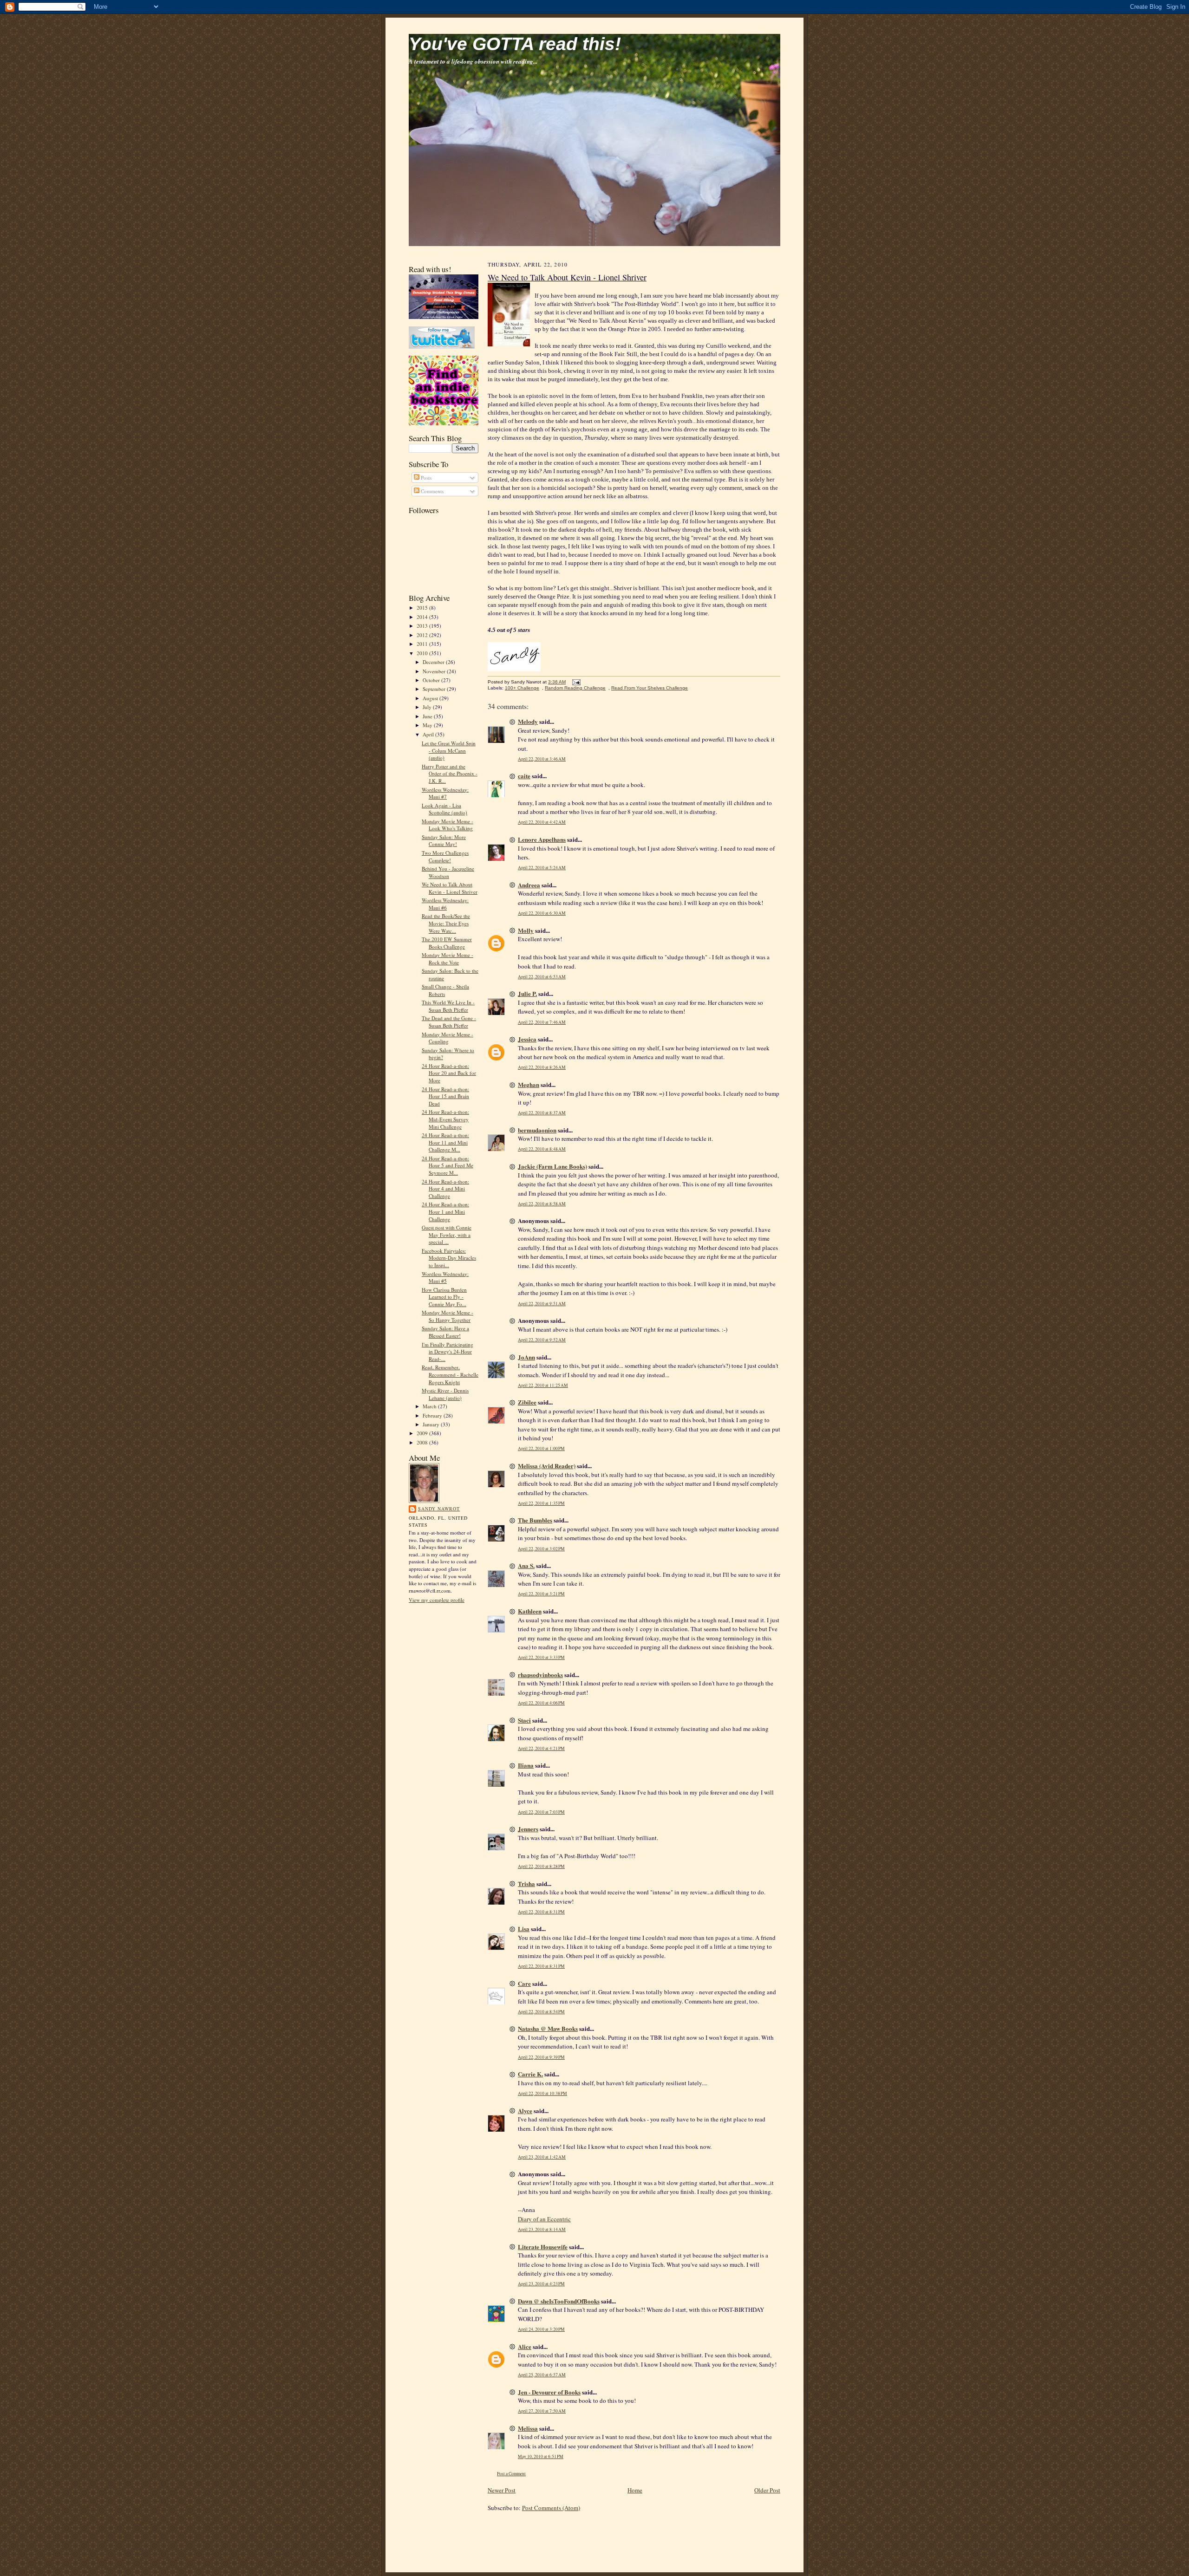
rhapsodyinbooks (540, 1675)
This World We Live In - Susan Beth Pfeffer (448, 1006)
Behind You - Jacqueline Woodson (448, 872)
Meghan (529, 1084)
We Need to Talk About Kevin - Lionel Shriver (450, 888)
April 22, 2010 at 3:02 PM (541, 1549)
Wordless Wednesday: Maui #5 (445, 1278)
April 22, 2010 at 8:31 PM (541, 1912)
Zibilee (527, 1402)
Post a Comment (511, 2474)
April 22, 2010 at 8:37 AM (542, 1113)
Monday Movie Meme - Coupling (448, 1038)
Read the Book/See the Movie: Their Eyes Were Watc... (446, 923)
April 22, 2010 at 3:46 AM (542, 759)
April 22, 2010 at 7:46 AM (542, 1022)
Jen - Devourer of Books (549, 2392)
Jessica (527, 1039)
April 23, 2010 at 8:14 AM (542, 2229)
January (432, 1424)
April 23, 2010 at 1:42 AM (542, 2157)
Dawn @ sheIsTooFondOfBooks (559, 2301)
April (429, 734)
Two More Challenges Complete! (445, 856)
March (430, 1406)
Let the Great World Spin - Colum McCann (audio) (449, 750)
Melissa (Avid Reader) (547, 1466)
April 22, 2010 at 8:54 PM (541, 2012)
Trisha (526, 1883)
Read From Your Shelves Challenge (650, 688)
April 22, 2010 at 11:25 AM (543, 1385)
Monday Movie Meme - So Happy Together (448, 1316)
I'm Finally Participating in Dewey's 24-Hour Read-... (448, 1352)
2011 (423, 644)
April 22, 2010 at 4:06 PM (541, 1703)
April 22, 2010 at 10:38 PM (542, 2093)
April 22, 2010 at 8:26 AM (542, 1067)
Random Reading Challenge (575, 688)
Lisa (524, 1929)
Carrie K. (530, 2074)
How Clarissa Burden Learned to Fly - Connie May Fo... (444, 1297)
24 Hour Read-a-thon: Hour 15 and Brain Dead (445, 1096)
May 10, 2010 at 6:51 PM (541, 2456)
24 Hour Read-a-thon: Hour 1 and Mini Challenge (445, 1211)
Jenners (528, 1829)
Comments (431, 491)
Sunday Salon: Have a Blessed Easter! (445, 1332)
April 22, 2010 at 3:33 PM (541, 1657)
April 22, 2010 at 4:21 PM (541, 1748)
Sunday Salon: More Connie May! (444, 841)
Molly (526, 930)
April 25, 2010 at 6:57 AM (542, 2375)
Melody (528, 721)
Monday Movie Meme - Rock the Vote (448, 959)
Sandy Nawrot (439, 1509)
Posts (425, 478)
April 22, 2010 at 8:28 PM (541, 1866)
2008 (423, 1442)
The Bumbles (535, 1520)
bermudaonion (537, 1130)
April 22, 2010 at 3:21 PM (541, 1594)
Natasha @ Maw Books (548, 2028)
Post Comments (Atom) (551, 2508)
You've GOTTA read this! (515, 44)
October (432, 680)
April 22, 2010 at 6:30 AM (542, 913)
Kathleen (530, 1611)
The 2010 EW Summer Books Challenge (447, 943)
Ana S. (526, 1565)
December (434, 662)
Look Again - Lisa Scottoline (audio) (444, 809)
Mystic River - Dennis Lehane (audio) (445, 1394)
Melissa (528, 2428)
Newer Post (502, 2490)
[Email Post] (575, 682)
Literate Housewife (543, 2247)
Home (635, 2490)
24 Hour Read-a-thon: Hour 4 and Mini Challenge (445, 1189)
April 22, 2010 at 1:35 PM (541, 1503)
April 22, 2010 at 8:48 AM (542, 1149)
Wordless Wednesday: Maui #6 (445, 904)
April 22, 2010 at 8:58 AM (542, 1204)
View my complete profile (437, 1600)
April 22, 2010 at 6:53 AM (542, 977)
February (433, 1415)
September (435, 689)
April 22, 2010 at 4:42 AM (542, 822)
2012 (423, 635)
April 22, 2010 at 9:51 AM (542, 1304)
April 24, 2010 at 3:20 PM (541, 2329)
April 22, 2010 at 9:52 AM (542, 1340)
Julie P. (527, 993)
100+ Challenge (522, 688)
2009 (423, 1433)
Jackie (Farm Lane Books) (552, 1166)
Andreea (529, 885)
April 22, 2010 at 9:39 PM (541, 2057)
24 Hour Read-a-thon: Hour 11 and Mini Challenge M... (445, 1142)
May (428, 725)
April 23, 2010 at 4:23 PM (541, 2284)
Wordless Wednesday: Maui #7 (445, 793)
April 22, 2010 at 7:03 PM (541, 1812)
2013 (423, 626)
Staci (524, 1720)
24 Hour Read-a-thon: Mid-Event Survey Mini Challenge (445, 1119)
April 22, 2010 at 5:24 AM (542, 868)
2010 (423, 653)
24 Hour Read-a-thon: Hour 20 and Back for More (449, 1073)
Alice (525, 2346)
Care (524, 1983)
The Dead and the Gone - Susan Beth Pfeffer (449, 1022)
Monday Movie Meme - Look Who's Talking (448, 825)
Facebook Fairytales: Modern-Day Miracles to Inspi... (449, 1258)
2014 (423, 617)
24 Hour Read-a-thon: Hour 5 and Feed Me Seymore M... (448, 1165)
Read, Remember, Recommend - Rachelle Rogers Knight (450, 1374)
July (428, 707)
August (431, 698)
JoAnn (526, 1357)
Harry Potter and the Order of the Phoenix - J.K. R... (450, 774)
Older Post (767, 2490)
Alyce (525, 2111)
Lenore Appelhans (542, 839)
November (435, 671)
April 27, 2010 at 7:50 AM (542, 2411)
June (428, 716)
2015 (423, 608)
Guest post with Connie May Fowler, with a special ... (447, 1235)
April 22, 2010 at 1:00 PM (541, 1448)
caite (524, 776)
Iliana (526, 1765)
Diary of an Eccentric (544, 2219)
